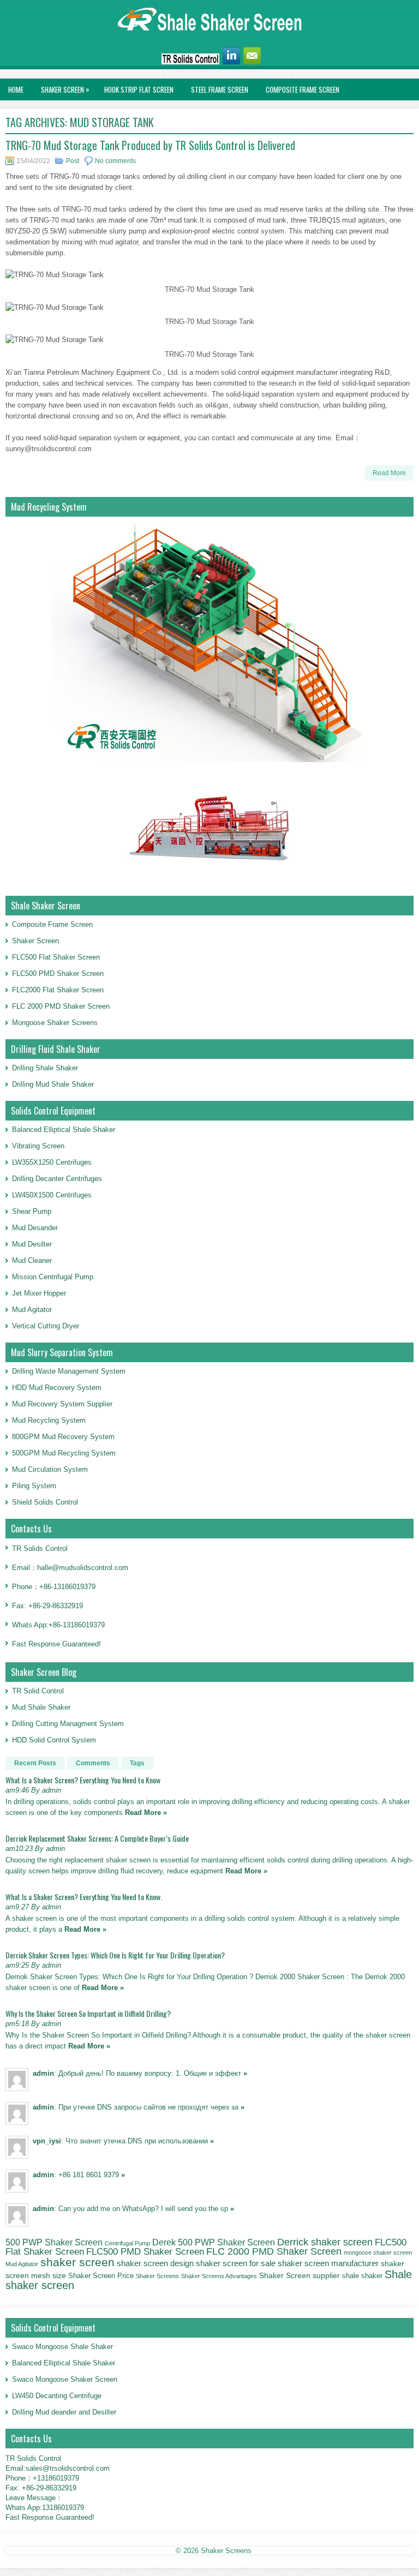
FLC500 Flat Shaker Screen (56, 957)
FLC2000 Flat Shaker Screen (58, 990)
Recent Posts (35, 1763)
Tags (137, 1763)
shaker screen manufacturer (328, 2263)
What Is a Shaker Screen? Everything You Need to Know (83, 1780)
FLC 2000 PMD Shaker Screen (61, 1006)
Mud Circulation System (50, 1469)
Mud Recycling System (49, 1420)
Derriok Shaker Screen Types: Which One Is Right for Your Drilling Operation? (115, 1955)
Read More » (146, 1813)
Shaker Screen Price (101, 2276)
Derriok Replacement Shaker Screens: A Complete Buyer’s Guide (97, 1838)
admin (43, 2073)
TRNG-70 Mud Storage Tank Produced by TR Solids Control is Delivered (150, 145)
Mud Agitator (22, 2264)
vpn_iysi (47, 2141)
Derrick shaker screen (325, 2242)
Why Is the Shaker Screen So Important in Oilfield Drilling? (88, 2013)
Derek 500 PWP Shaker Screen (214, 2242)
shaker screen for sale (236, 2263)
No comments (115, 161)
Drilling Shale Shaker (45, 1068)
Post (73, 161)
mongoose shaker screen (378, 2252)
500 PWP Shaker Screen (54, 2242)
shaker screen (77, 2262)
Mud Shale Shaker (41, 1707)
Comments (93, 1763)
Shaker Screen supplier (300, 2276)
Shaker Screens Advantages (219, 2276)
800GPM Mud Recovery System (63, 1437)
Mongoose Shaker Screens (55, 1023)
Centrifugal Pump (127, 2243)
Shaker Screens (157, 2276)
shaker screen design (155, 2263)
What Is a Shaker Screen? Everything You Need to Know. (84, 1897)
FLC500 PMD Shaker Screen (58, 974)
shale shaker (362, 2276)
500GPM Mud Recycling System (64, 1453)
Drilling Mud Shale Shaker (53, 1084)
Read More (389, 473)
